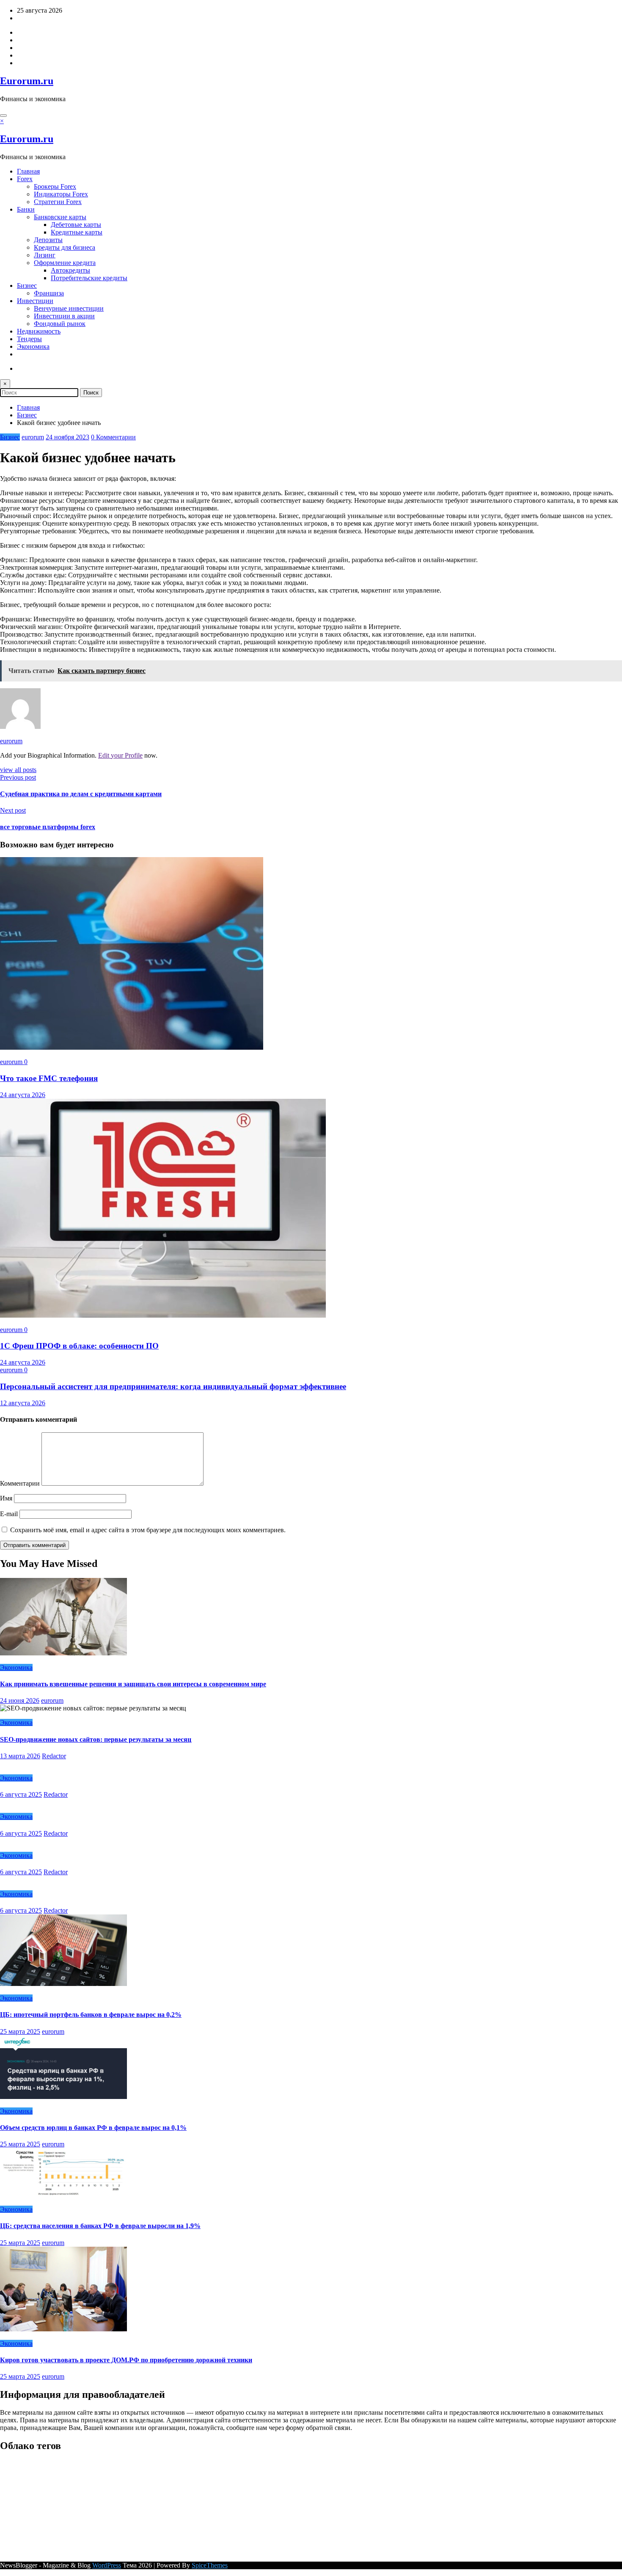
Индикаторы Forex (61, 194)
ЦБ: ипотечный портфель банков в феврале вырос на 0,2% (91, 2015)
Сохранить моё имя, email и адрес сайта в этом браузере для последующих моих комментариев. (148, 1530)
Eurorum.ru (27, 81)
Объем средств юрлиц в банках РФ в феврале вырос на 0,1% (93, 2128)
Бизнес (27, 285)
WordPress (107, 2565)
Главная (28, 171)
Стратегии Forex (58, 202)
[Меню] (3, 116)
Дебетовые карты (76, 225)
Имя (7, 1498)
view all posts (18, 770)
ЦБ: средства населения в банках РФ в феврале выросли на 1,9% (100, 2226)
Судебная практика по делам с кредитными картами (81, 794)
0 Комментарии (113, 437)
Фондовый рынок (60, 324)
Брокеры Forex (55, 186)
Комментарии (21, 1483)
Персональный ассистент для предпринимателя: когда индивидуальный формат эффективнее (173, 1386)
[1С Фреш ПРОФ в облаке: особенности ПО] (163, 1315)
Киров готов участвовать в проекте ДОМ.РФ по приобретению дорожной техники (126, 2360)
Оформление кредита (65, 263)
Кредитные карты (77, 232)
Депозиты (48, 240)
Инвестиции (35, 301)
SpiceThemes (210, 2565)
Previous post (18, 777)
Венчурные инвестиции (69, 308)
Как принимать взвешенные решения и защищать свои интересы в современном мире (133, 1684)
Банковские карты (60, 217)
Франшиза (49, 293)
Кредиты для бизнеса (65, 247)
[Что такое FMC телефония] (132, 1047)
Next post (13, 810)
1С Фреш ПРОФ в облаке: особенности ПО (79, 1346)
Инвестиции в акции (64, 316)
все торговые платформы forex (48, 827)
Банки (26, 209)
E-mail (10, 1514)
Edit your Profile (120, 755)
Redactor (54, 1756)
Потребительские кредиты (89, 278)
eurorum (33, 437)
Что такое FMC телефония (49, 1078)
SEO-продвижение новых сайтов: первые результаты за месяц (96, 1739)
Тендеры (29, 339)
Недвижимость (39, 331)
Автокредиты (70, 270)
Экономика (33, 346)
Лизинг (45, 255)
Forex (25, 179)
